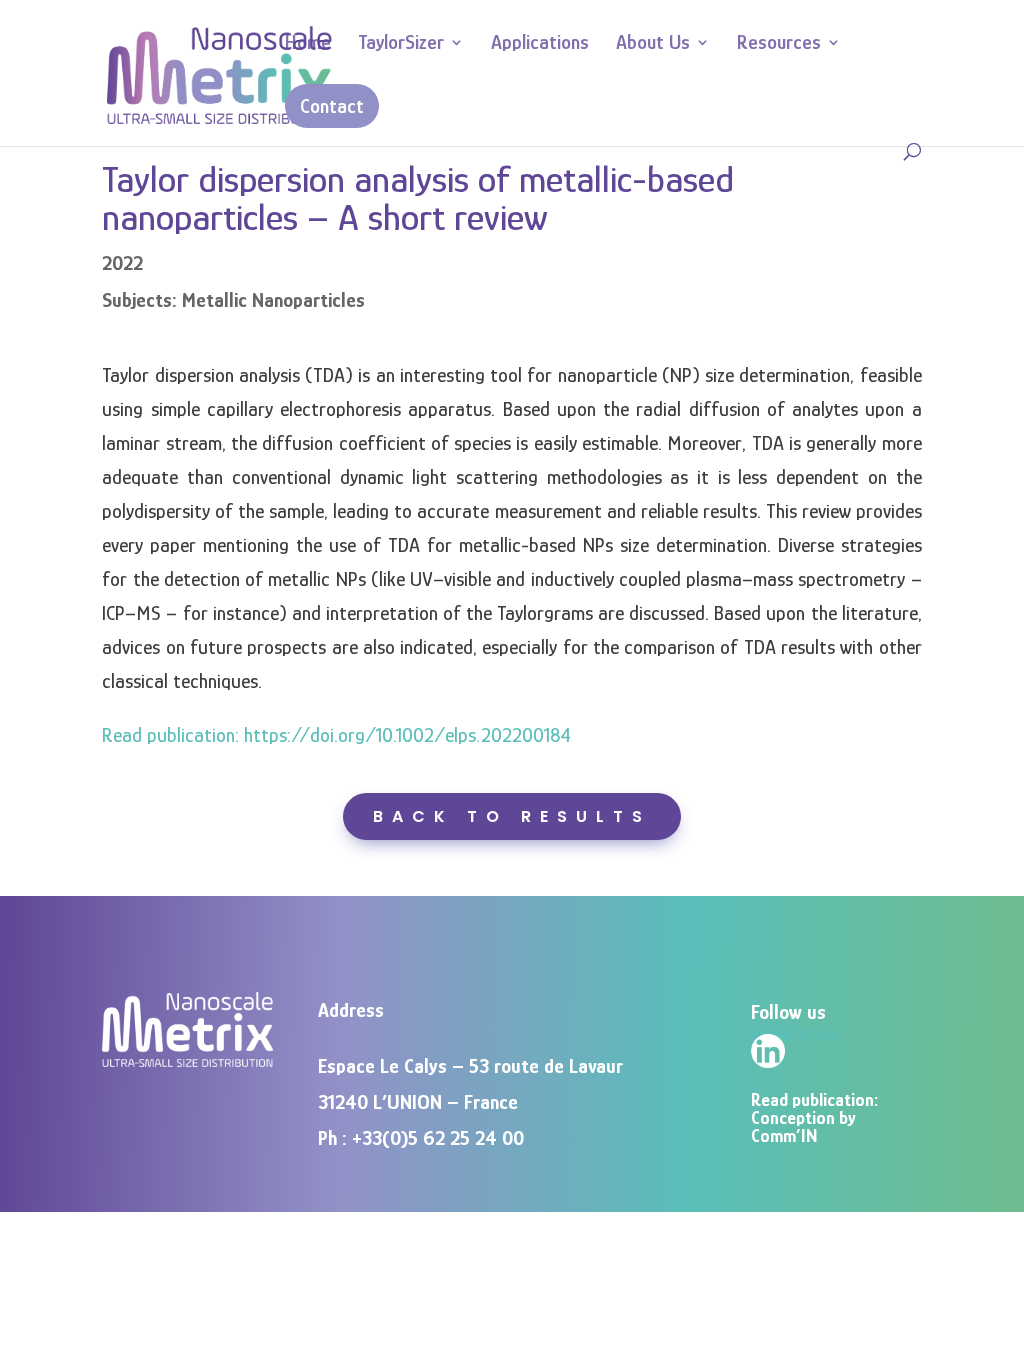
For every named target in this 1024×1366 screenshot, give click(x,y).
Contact (332, 106)
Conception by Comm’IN (803, 1127)
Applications (540, 44)
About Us (653, 44)
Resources (779, 44)
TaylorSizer (401, 44)
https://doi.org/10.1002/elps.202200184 (407, 735)
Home (308, 44)
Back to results (512, 816)
